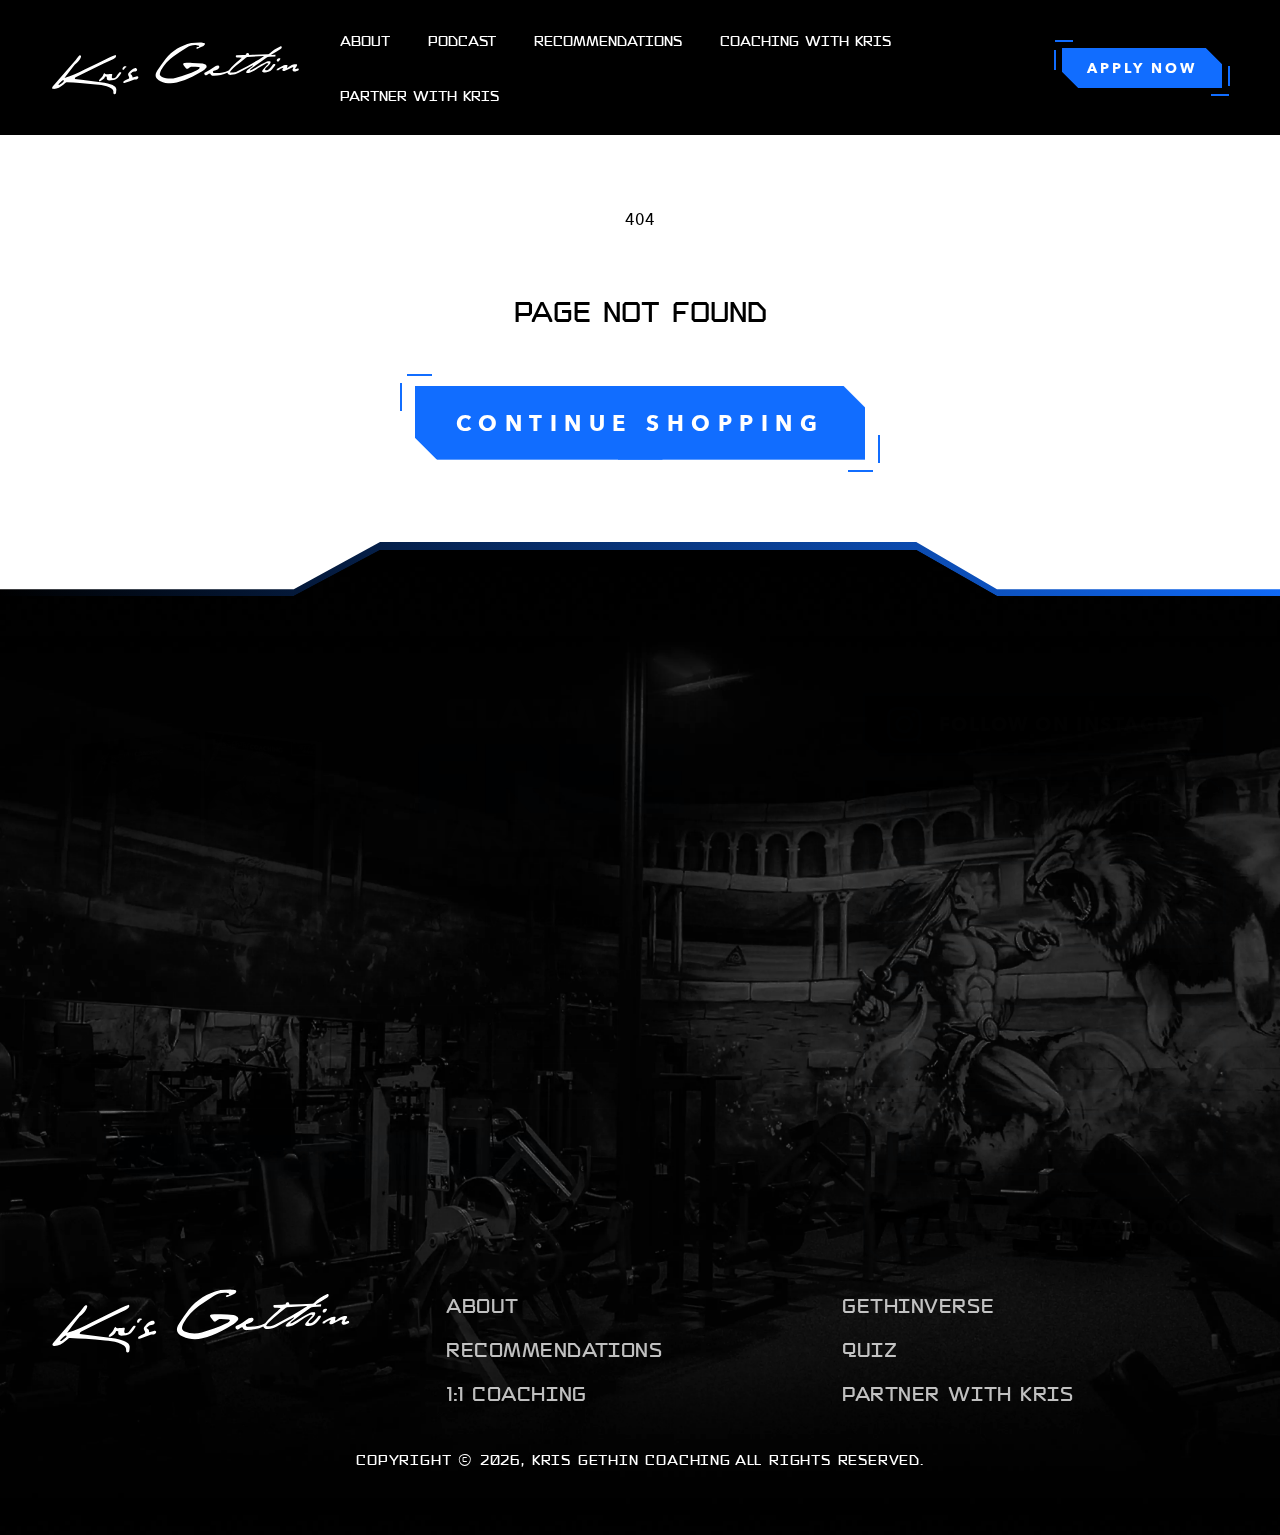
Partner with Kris (958, 1393)
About (482, 1305)
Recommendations (554, 1349)
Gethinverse (918, 1305)
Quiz (869, 1349)
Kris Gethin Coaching (631, 1459)
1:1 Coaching (516, 1393)
